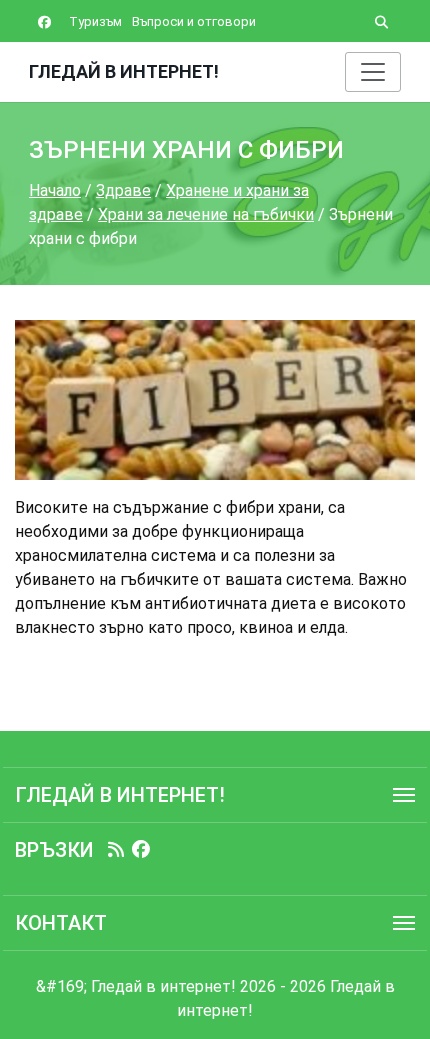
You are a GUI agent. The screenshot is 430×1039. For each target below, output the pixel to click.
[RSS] (116, 850)
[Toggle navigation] (373, 72)
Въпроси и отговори (194, 21)
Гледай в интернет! (124, 71)
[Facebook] (141, 850)
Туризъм (95, 21)
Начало (55, 190)
